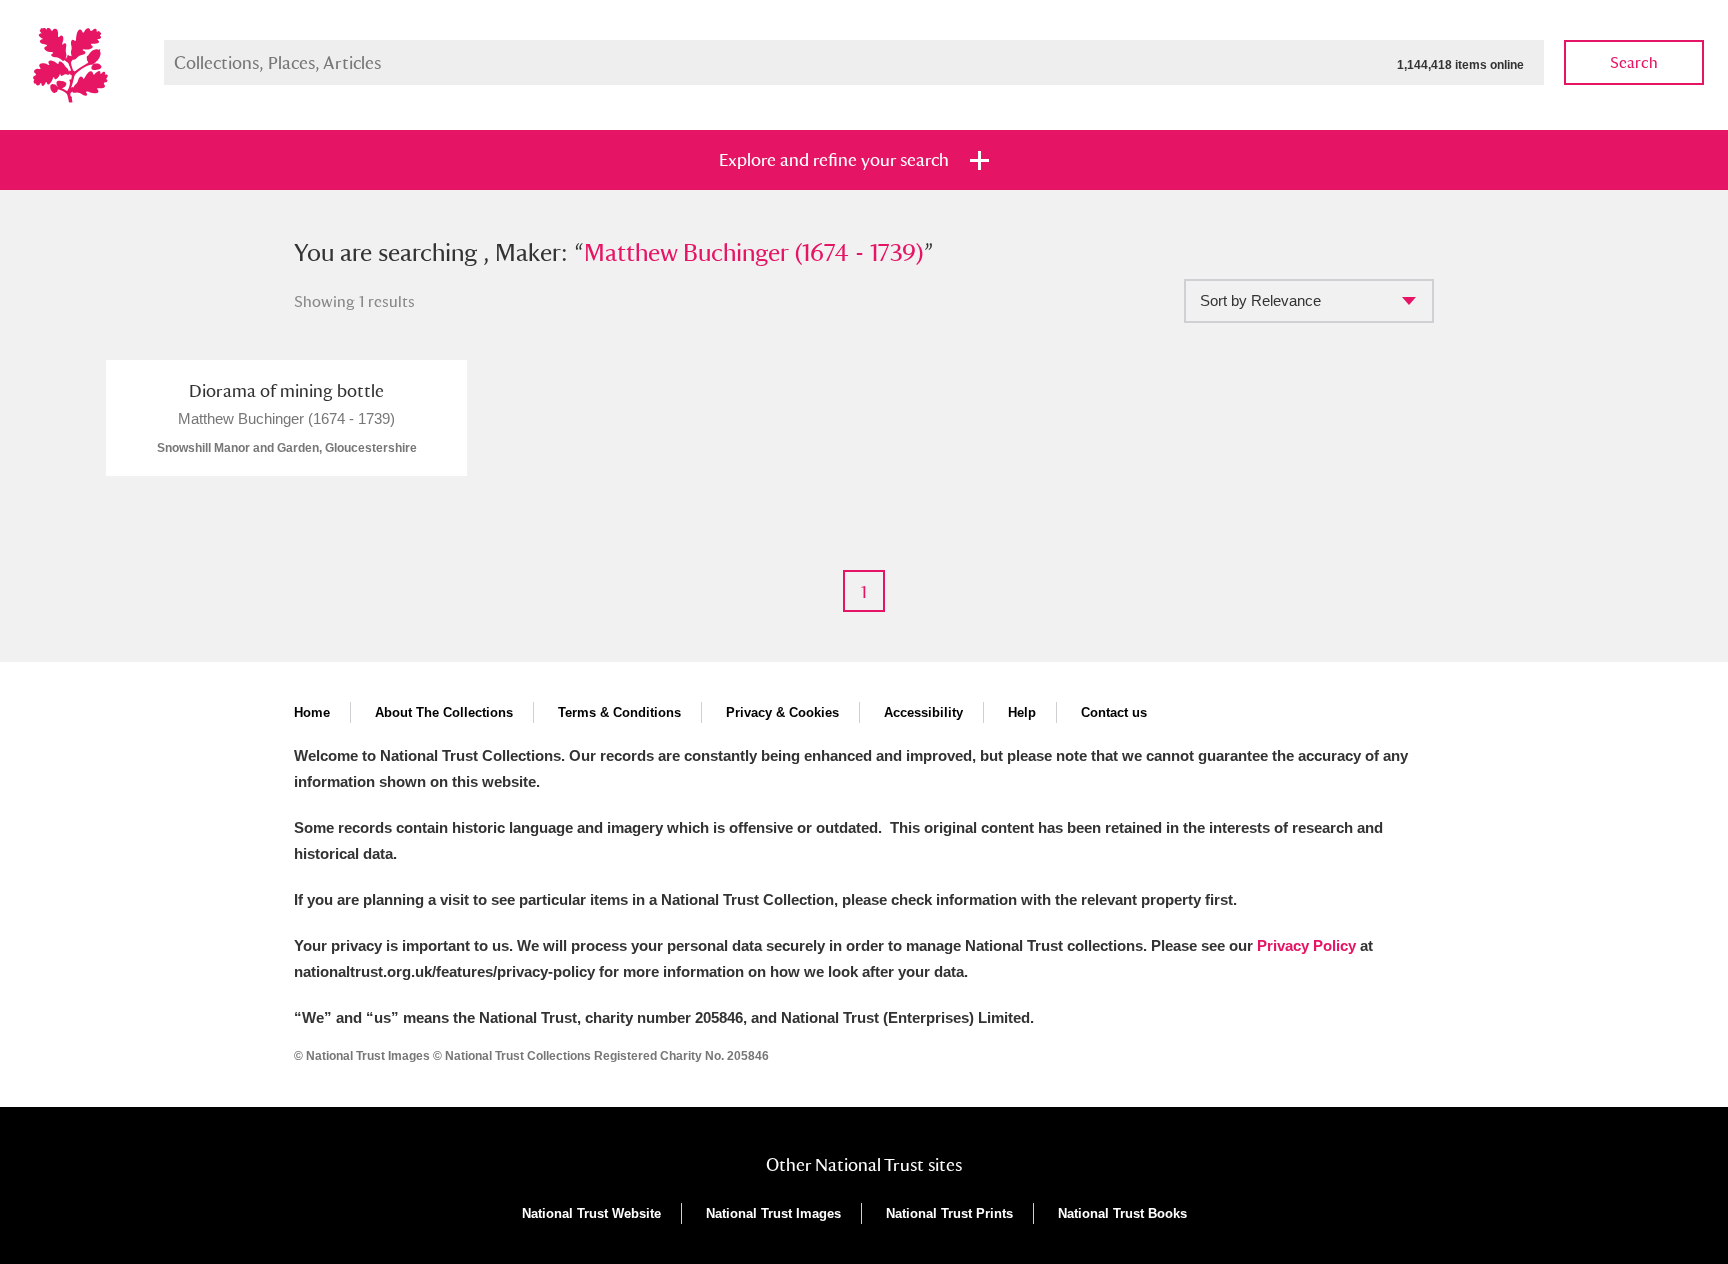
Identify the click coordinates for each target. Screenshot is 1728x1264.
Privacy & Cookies (782, 712)
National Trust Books (1122, 1213)
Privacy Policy (1306, 945)
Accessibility (923, 712)
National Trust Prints (949, 1213)
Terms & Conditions (619, 712)
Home (312, 712)
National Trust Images (773, 1213)
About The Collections (444, 712)
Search (1634, 62)
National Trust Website (591, 1213)
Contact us (1114, 712)
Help (1022, 712)
